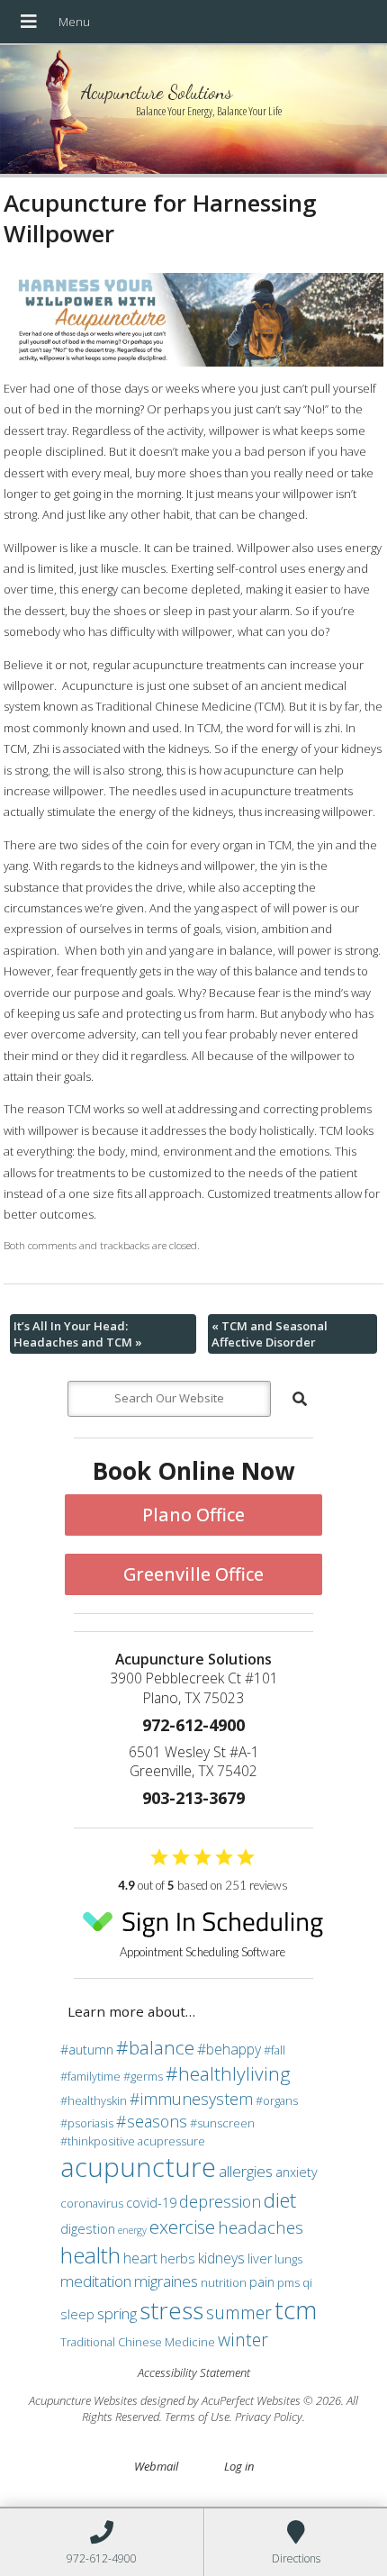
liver (260, 2259)
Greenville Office (193, 1574)
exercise (182, 2227)
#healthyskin (94, 2100)
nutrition (224, 2282)
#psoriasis (87, 2123)
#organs (277, 2100)
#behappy (229, 2049)
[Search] (300, 1399)
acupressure (171, 2141)
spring (117, 2313)
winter (243, 2340)
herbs (178, 2259)
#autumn (87, 2050)
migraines (166, 2281)
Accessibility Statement (194, 2372)
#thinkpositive (98, 2141)
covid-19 (151, 2203)
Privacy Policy (269, 2417)
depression (220, 2201)
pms (288, 2282)
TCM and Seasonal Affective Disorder (270, 1334)
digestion (88, 2229)
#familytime (90, 2076)
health (90, 2255)
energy (132, 2230)
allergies (246, 2171)
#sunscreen (222, 2123)
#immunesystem (191, 2099)
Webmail (156, 2466)
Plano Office (193, 1515)
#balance (155, 2047)
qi (307, 2282)
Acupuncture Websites (83, 2400)
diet (280, 2200)
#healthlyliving (228, 2073)
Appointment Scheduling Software (202, 1952)
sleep (77, 2314)
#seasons (152, 2121)
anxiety (297, 2172)
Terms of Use (197, 2417)
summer (239, 2313)
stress (171, 2310)
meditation (96, 2281)
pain (262, 2282)
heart (140, 2258)
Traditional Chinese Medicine (138, 2342)
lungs (288, 2259)
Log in (239, 2466)
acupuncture (138, 2167)
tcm (296, 2309)
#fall (274, 2050)
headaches (261, 2227)
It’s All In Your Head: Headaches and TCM (78, 1334)
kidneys (221, 2258)
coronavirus (92, 2203)
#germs (143, 2076)
